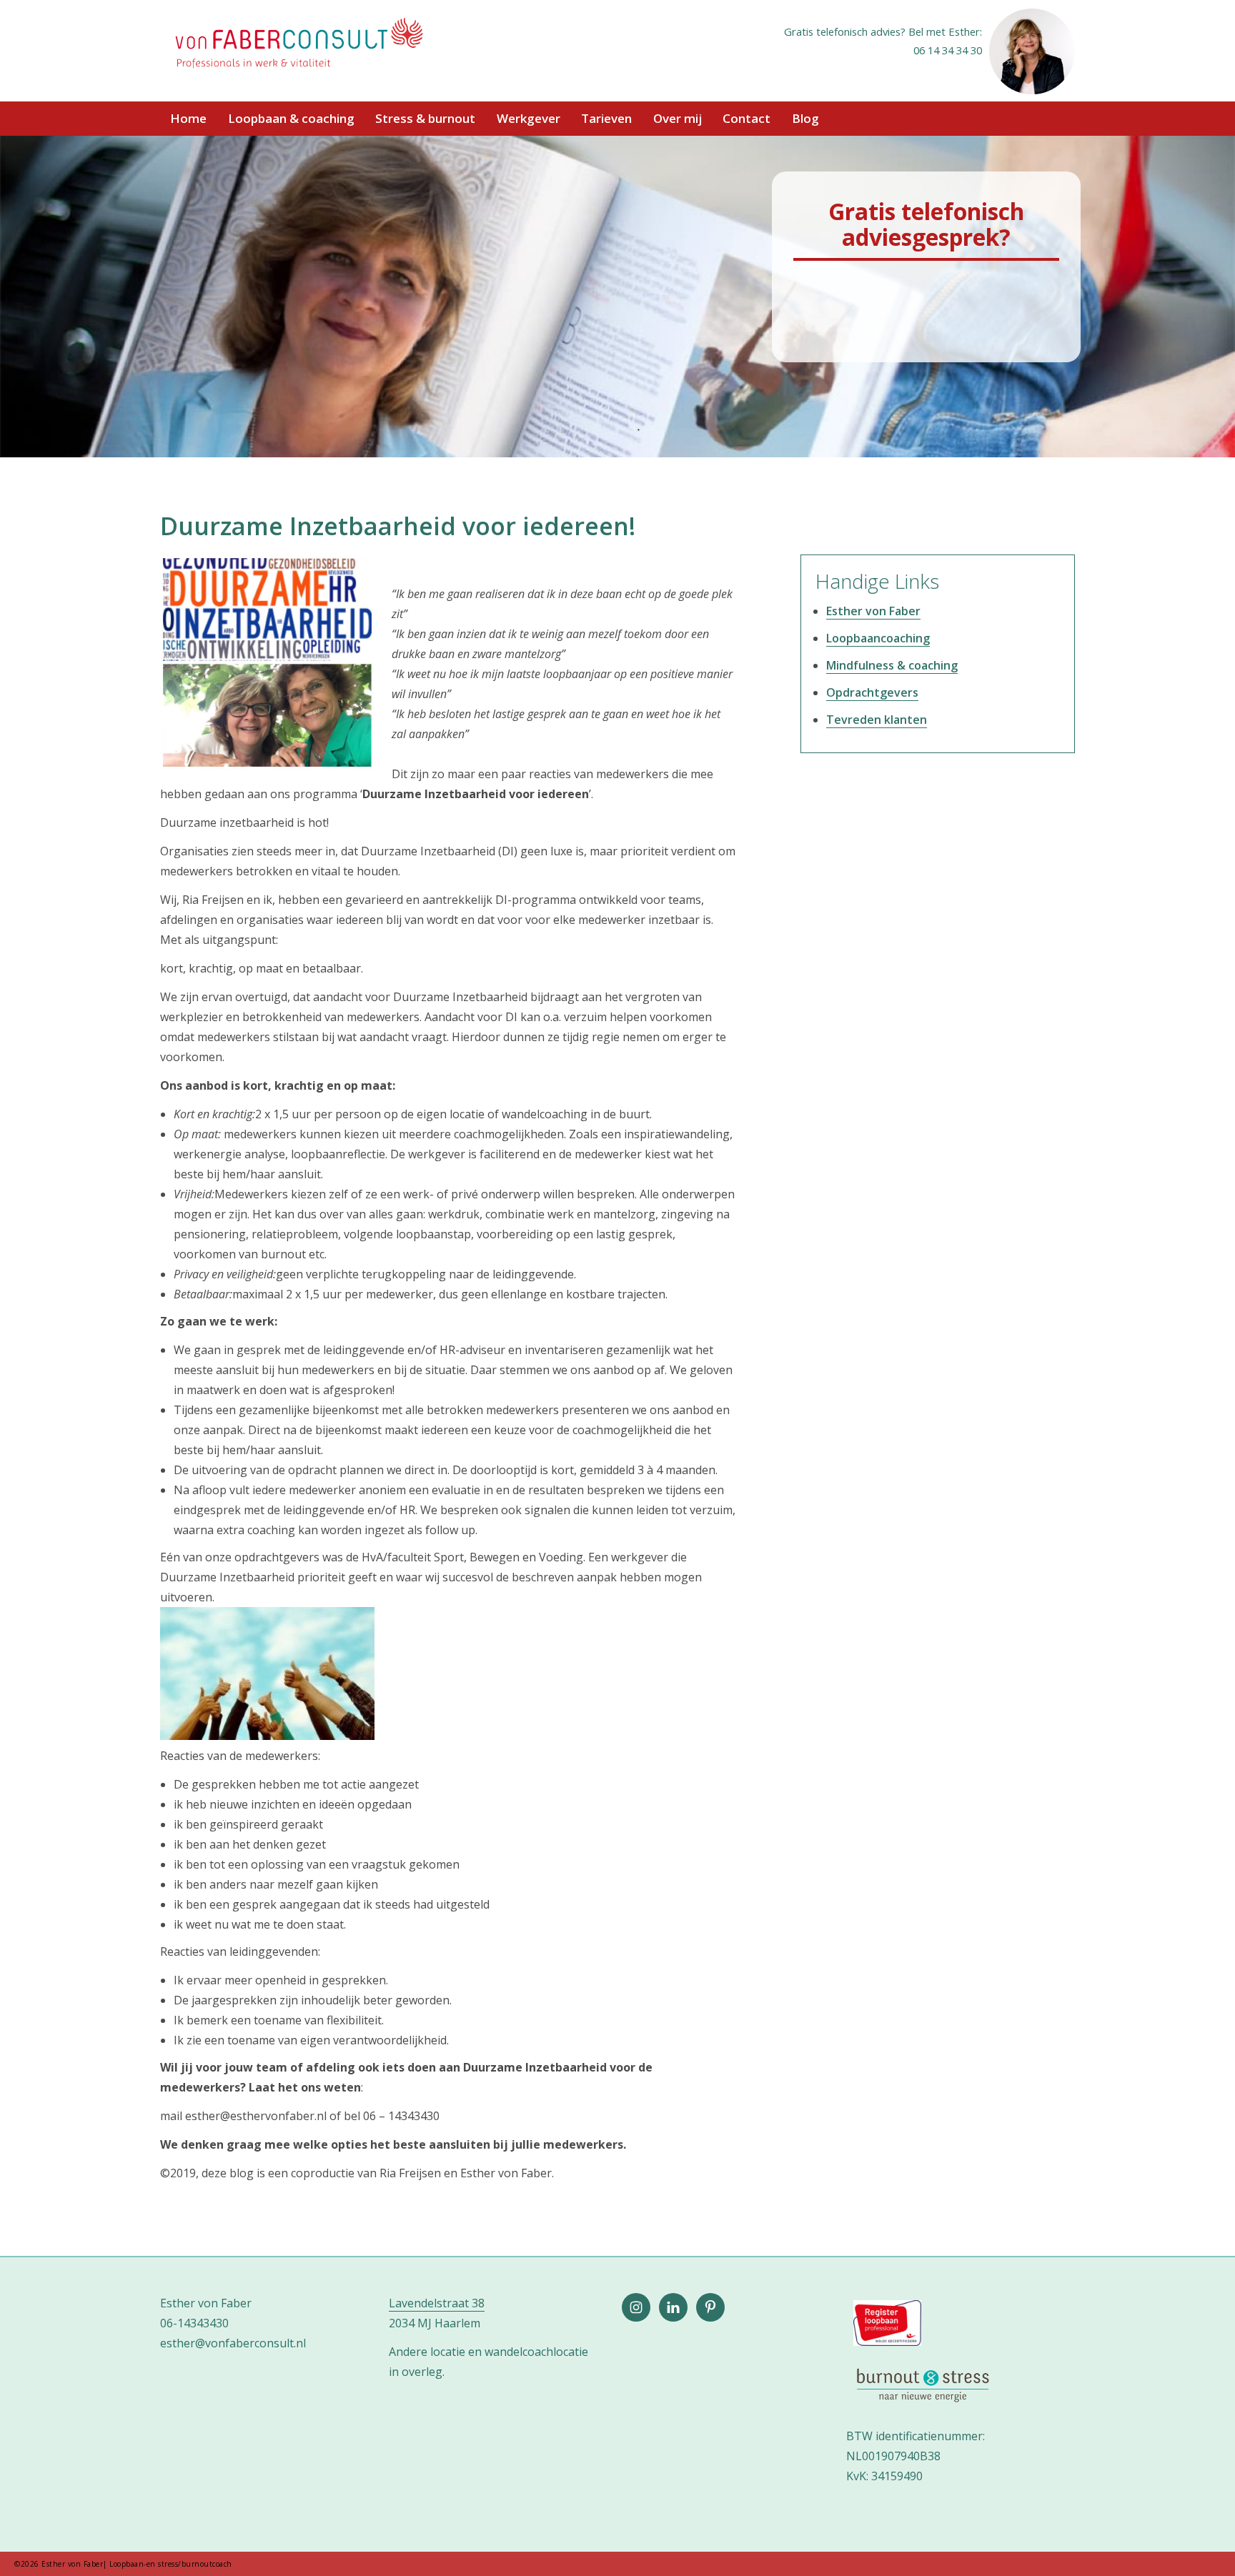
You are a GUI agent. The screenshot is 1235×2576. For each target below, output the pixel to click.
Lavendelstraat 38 (437, 2303)
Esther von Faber (873, 611)
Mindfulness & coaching (892, 665)
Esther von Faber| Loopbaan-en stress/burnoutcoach (298, 44)
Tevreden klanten (877, 720)
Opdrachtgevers (872, 692)
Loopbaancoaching (878, 638)
